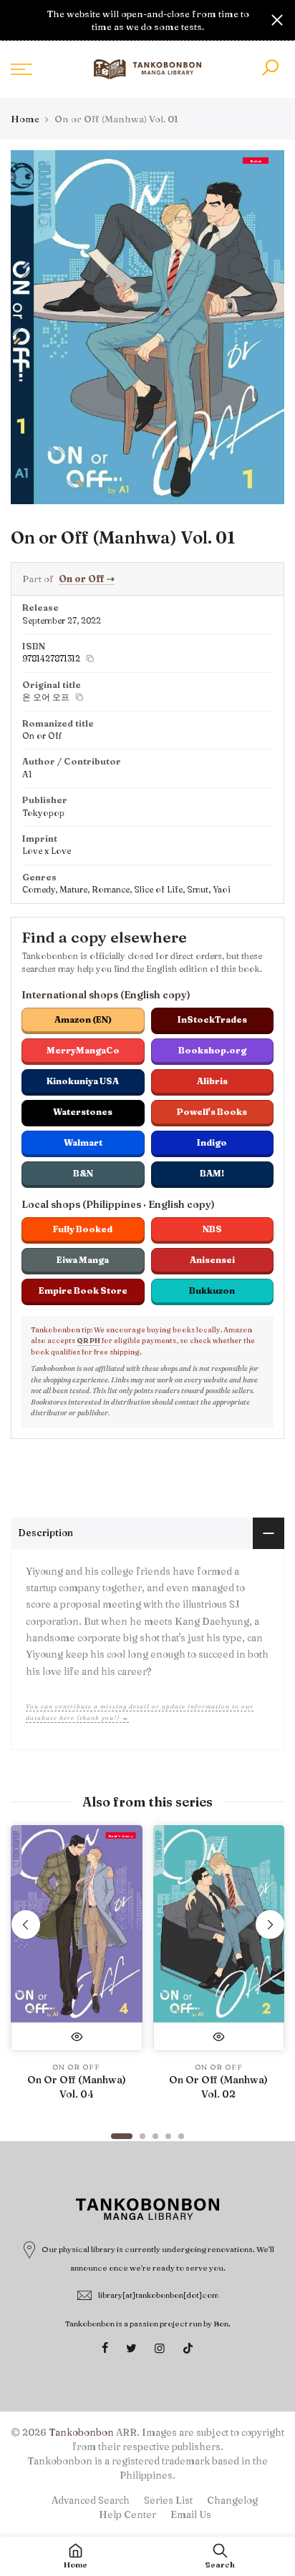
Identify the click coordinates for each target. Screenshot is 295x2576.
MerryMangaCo (83, 1050)
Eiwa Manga (83, 1260)
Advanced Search (91, 2500)
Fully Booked (83, 1229)
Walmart (83, 1142)
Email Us (191, 2514)
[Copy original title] (79, 697)
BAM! (212, 1173)
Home (25, 119)
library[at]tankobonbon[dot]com (159, 2295)
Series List (168, 2500)
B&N (83, 1173)
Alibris (212, 1081)
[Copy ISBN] (90, 659)
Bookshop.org (212, 1050)
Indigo (212, 1142)
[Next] (270, 1924)
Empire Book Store (83, 1291)
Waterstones (83, 1112)
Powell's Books (212, 1112)
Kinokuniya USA (83, 1081)
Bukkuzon (212, 1291)
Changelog (232, 2500)
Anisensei (212, 1260)
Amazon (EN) (83, 1019)
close (18, 20)
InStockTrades (212, 1019)
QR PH (88, 1341)
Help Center (127, 2514)
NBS (212, 1229)
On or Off (87, 579)
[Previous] (26, 1924)
